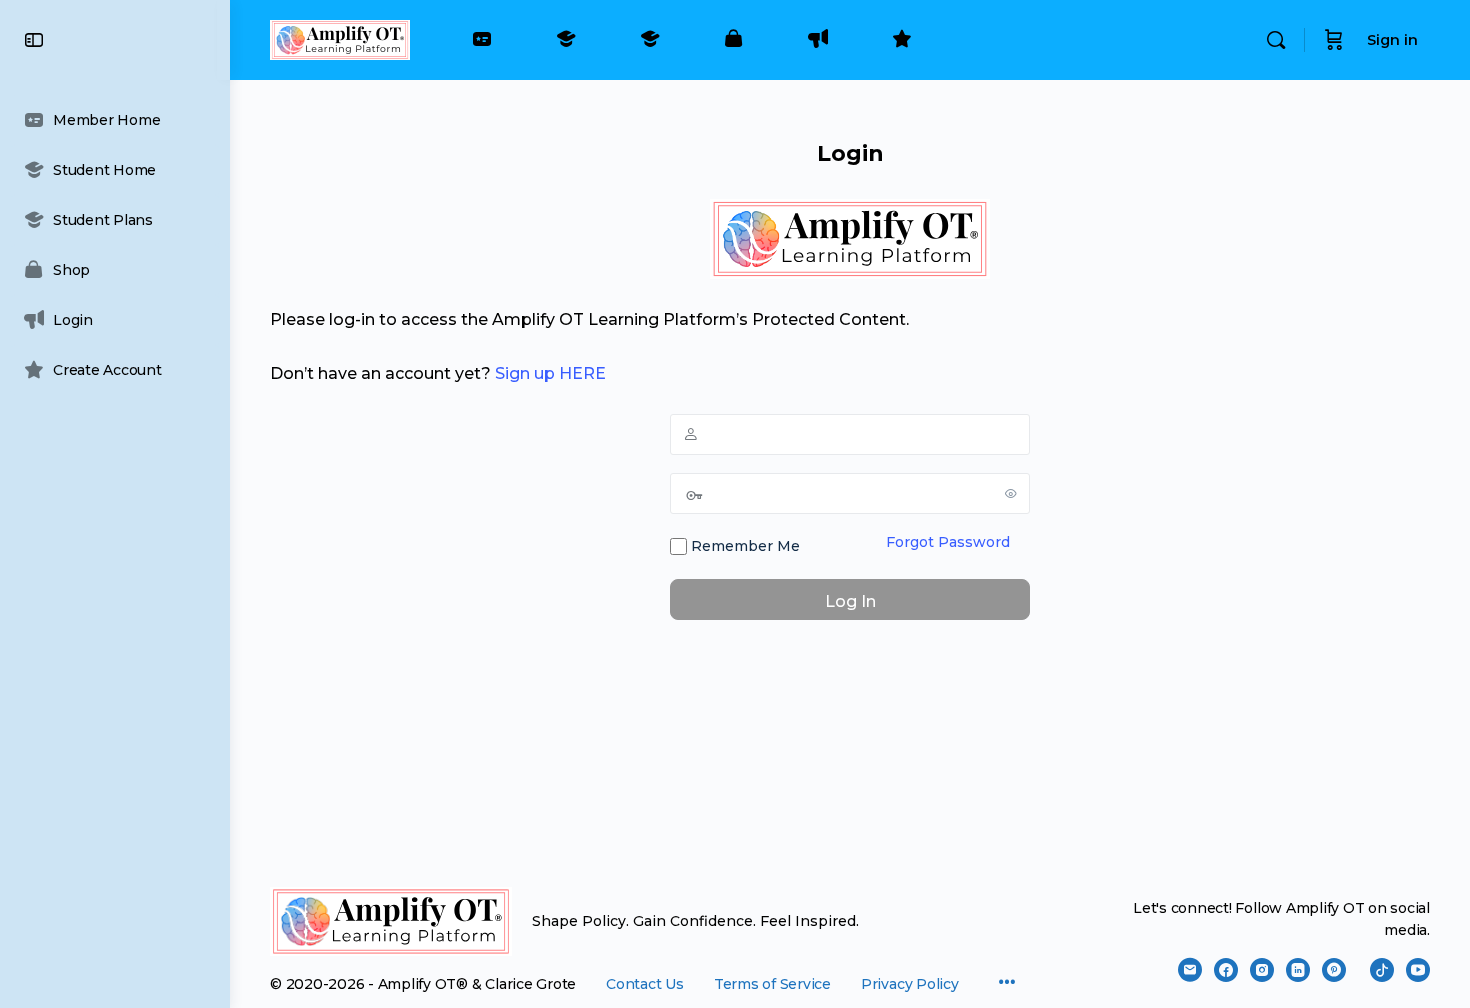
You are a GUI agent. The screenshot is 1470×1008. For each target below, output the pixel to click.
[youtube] (1418, 970)
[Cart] (1334, 40)
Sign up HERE (550, 373)
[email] (1190, 970)
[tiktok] (1382, 970)
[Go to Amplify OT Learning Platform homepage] (340, 37)
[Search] (1276, 40)
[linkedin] (1298, 970)
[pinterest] (1334, 970)
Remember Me (743, 546)
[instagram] (1262, 970)
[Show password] (1011, 493)
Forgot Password (948, 542)
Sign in (1392, 40)
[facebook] (1226, 970)
